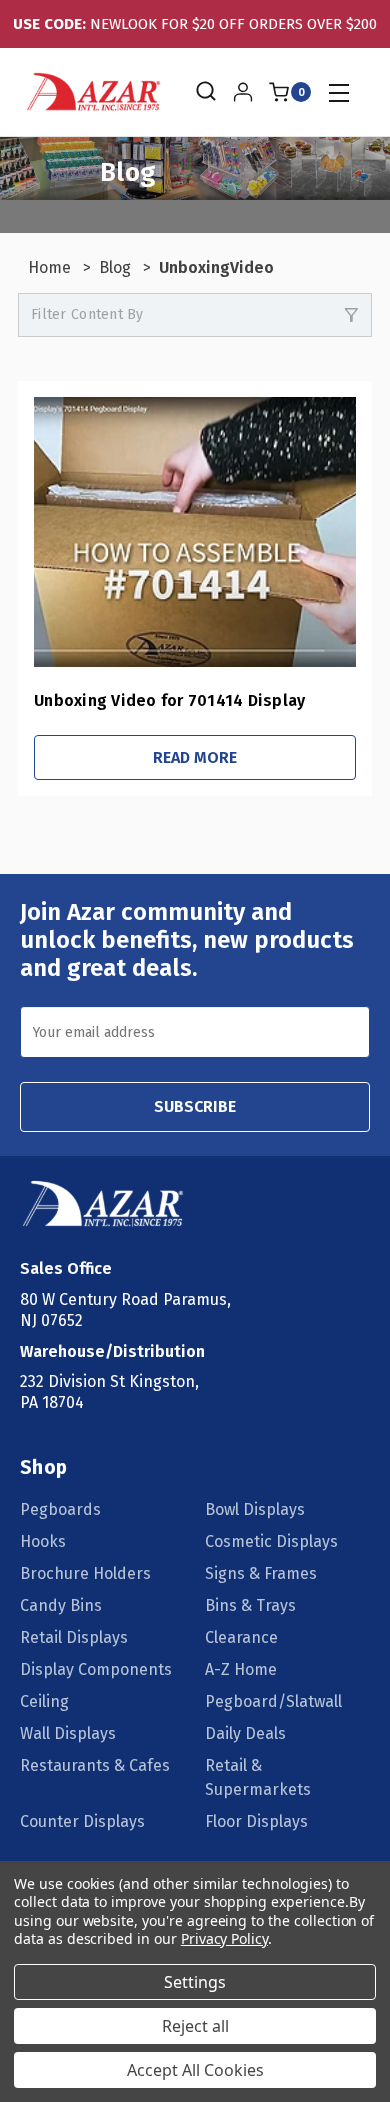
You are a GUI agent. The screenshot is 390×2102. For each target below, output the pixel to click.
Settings (195, 1982)
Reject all (195, 2026)
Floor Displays (256, 1821)
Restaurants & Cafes (95, 1765)
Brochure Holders (85, 1573)
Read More (195, 757)
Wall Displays (68, 1733)
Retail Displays (74, 1637)
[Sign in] (243, 92)
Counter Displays (82, 1821)
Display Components (96, 1669)
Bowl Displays (255, 1509)
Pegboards (60, 1509)
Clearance (241, 1637)
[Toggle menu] (338, 92)
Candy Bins (61, 1605)
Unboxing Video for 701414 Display (169, 700)
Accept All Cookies (195, 2070)
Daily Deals (245, 1733)
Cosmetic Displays (271, 1541)
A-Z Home (241, 1669)
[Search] (204, 92)
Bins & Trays (250, 1605)
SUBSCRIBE (195, 1106)
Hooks (43, 1541)
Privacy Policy (224, 1938)
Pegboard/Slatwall (273, 1701)
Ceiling (44, 1701)
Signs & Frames (261, 1573)
